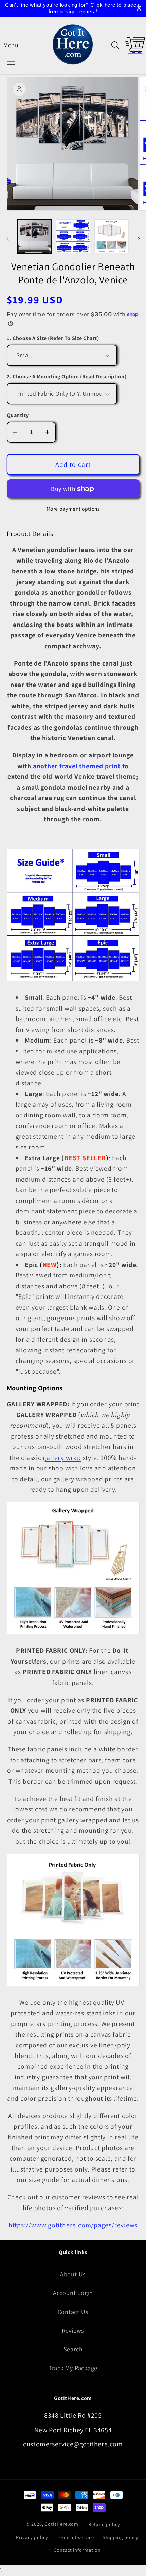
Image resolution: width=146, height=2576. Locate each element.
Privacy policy (32, 2537)
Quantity (18, 415)
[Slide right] (139, 238)
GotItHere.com (61, 2524)
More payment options (73, 509)
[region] (73, 8)
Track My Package (73, 2368)
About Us (73, 2274)
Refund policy (104, 2524)
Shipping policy (121, 2537)
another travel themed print (77, 766)
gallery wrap (62, 1458)
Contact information (77, 2550)
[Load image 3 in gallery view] (112, 236)
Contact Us (73, 2312)
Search (73, 2349)
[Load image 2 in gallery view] (73, 236)
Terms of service (76, 2537)
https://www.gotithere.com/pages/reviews (73, 2225)
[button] (11, 45)
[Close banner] (139, 9)
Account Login (73, 2293)
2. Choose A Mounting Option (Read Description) (67, 377)
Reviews (73, 2330)
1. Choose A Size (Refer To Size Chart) (53, 338)
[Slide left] (7, 238)
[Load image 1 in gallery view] (34, 236)
